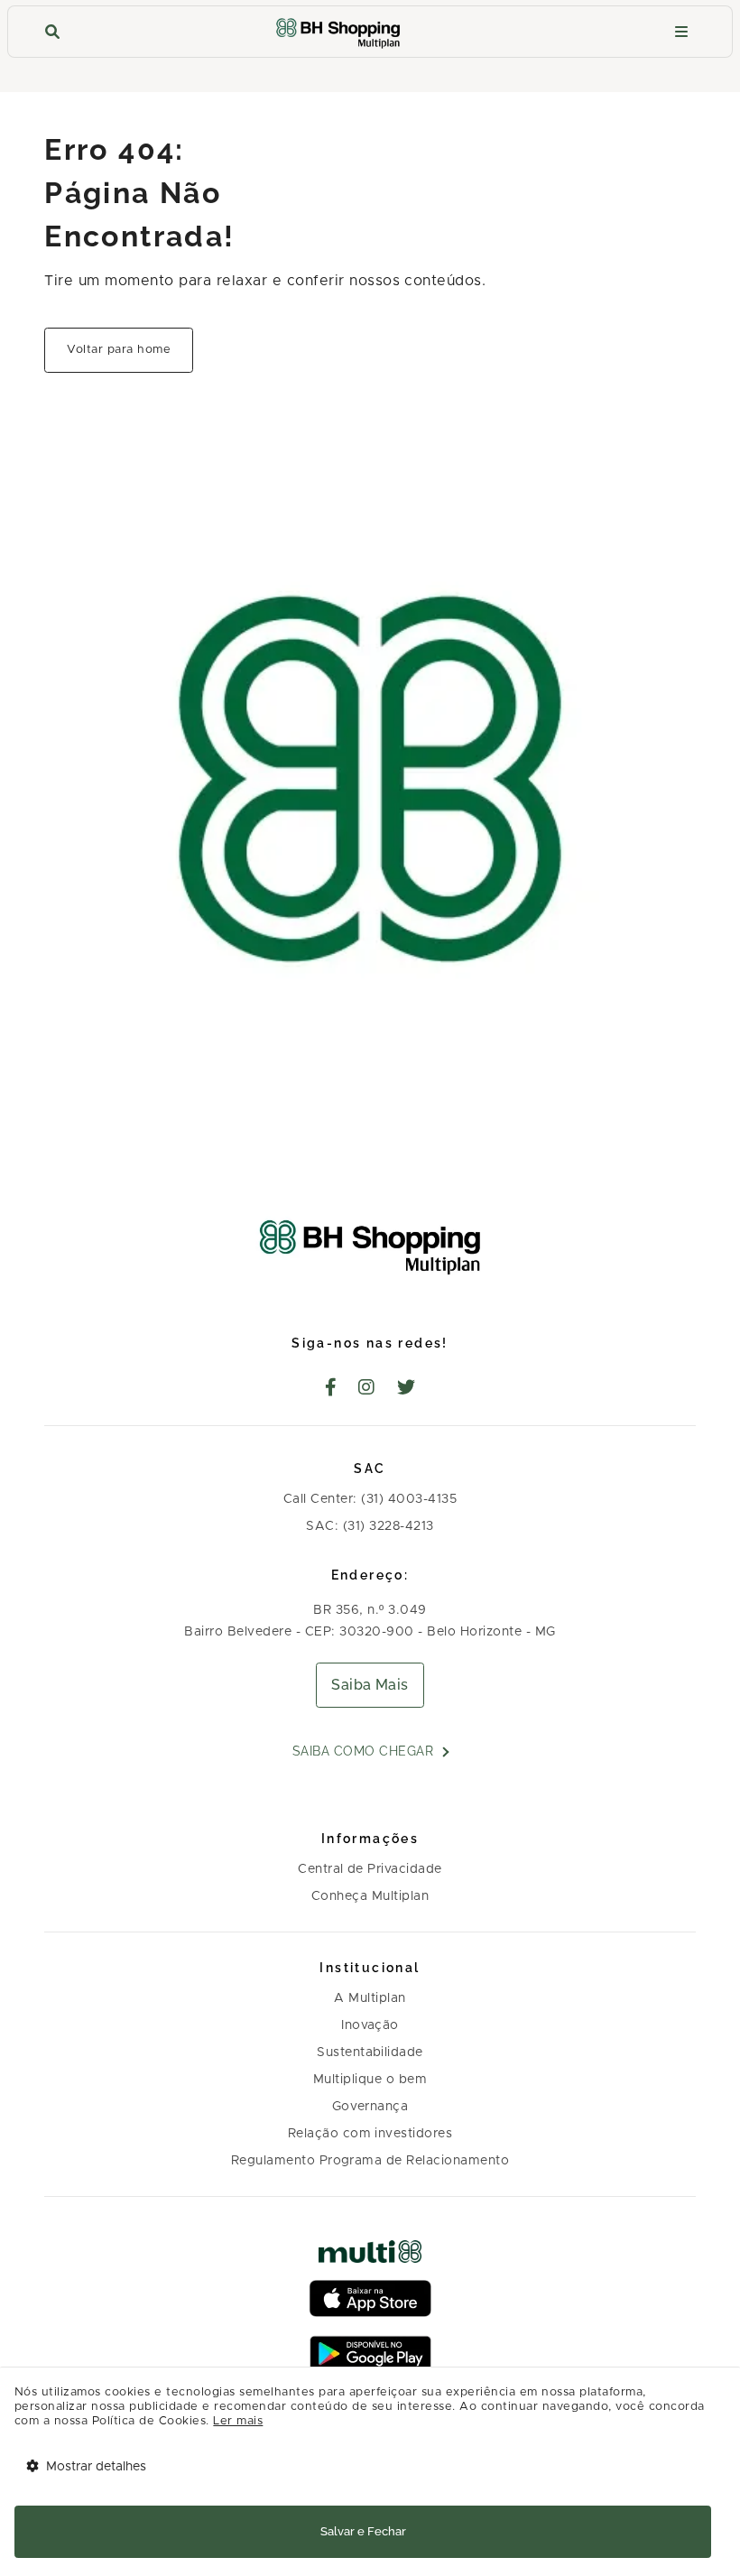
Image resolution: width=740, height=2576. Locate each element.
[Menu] (681, 32)
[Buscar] (52, 32)
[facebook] (331, 1389)
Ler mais (238, 2421)
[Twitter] (407, 1389)
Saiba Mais (370, 1685)
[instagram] (367, 1389)
